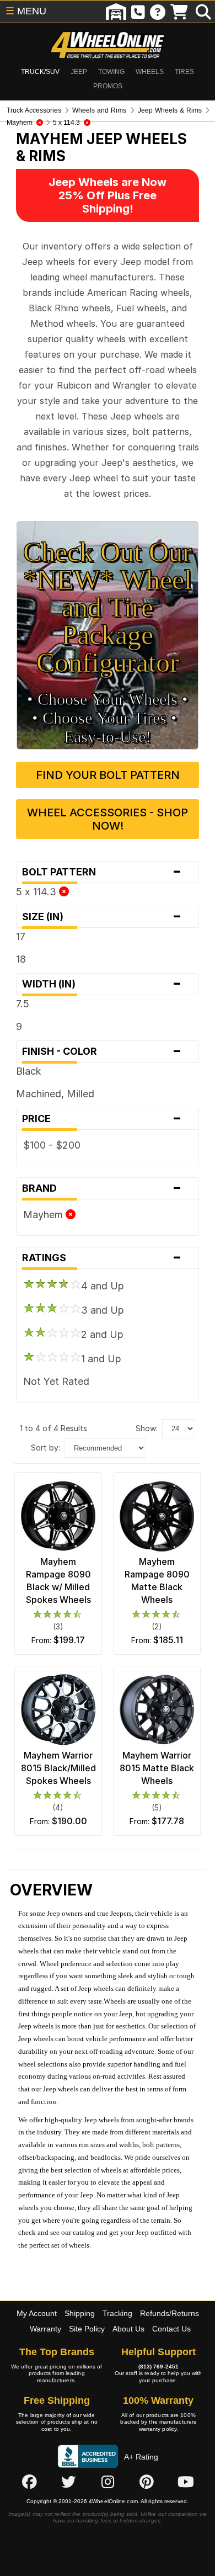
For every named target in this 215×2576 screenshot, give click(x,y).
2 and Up (102, 1334)
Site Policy (87, 2329)
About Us (128, 2329)
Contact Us (171, 2329)
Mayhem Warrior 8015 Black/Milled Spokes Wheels (58, 1768)
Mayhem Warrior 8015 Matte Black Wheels (157, 1768)
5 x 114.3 (37, 892)
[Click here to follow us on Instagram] (108, 2482)
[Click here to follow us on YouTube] (186, 2482)
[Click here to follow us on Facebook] (29, 2482)
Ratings (102, 1258)
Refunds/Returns (170, 2313)
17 (21, 936)
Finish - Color (102, 1051)
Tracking (117, 2313)
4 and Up (103, 1286)
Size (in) (102, 917)
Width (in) (102, 984)
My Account (37, 2313)
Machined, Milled (55, 1094)
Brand (102, 1188)
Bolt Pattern (102, 872)
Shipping (80, 2313)
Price (102, 1119)
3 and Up (103, 1310)
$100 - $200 (52, 1145)
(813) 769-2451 (158, 2367)
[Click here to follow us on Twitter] (68, 2482)
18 (21, 959)
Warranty (45, 2329)
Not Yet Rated (56, 1381)
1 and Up (101, 1359)
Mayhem (44, 1215)
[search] (203, 12)
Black (29, 1071)
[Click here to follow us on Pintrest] (147, 2482)
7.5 (23, 1004)
